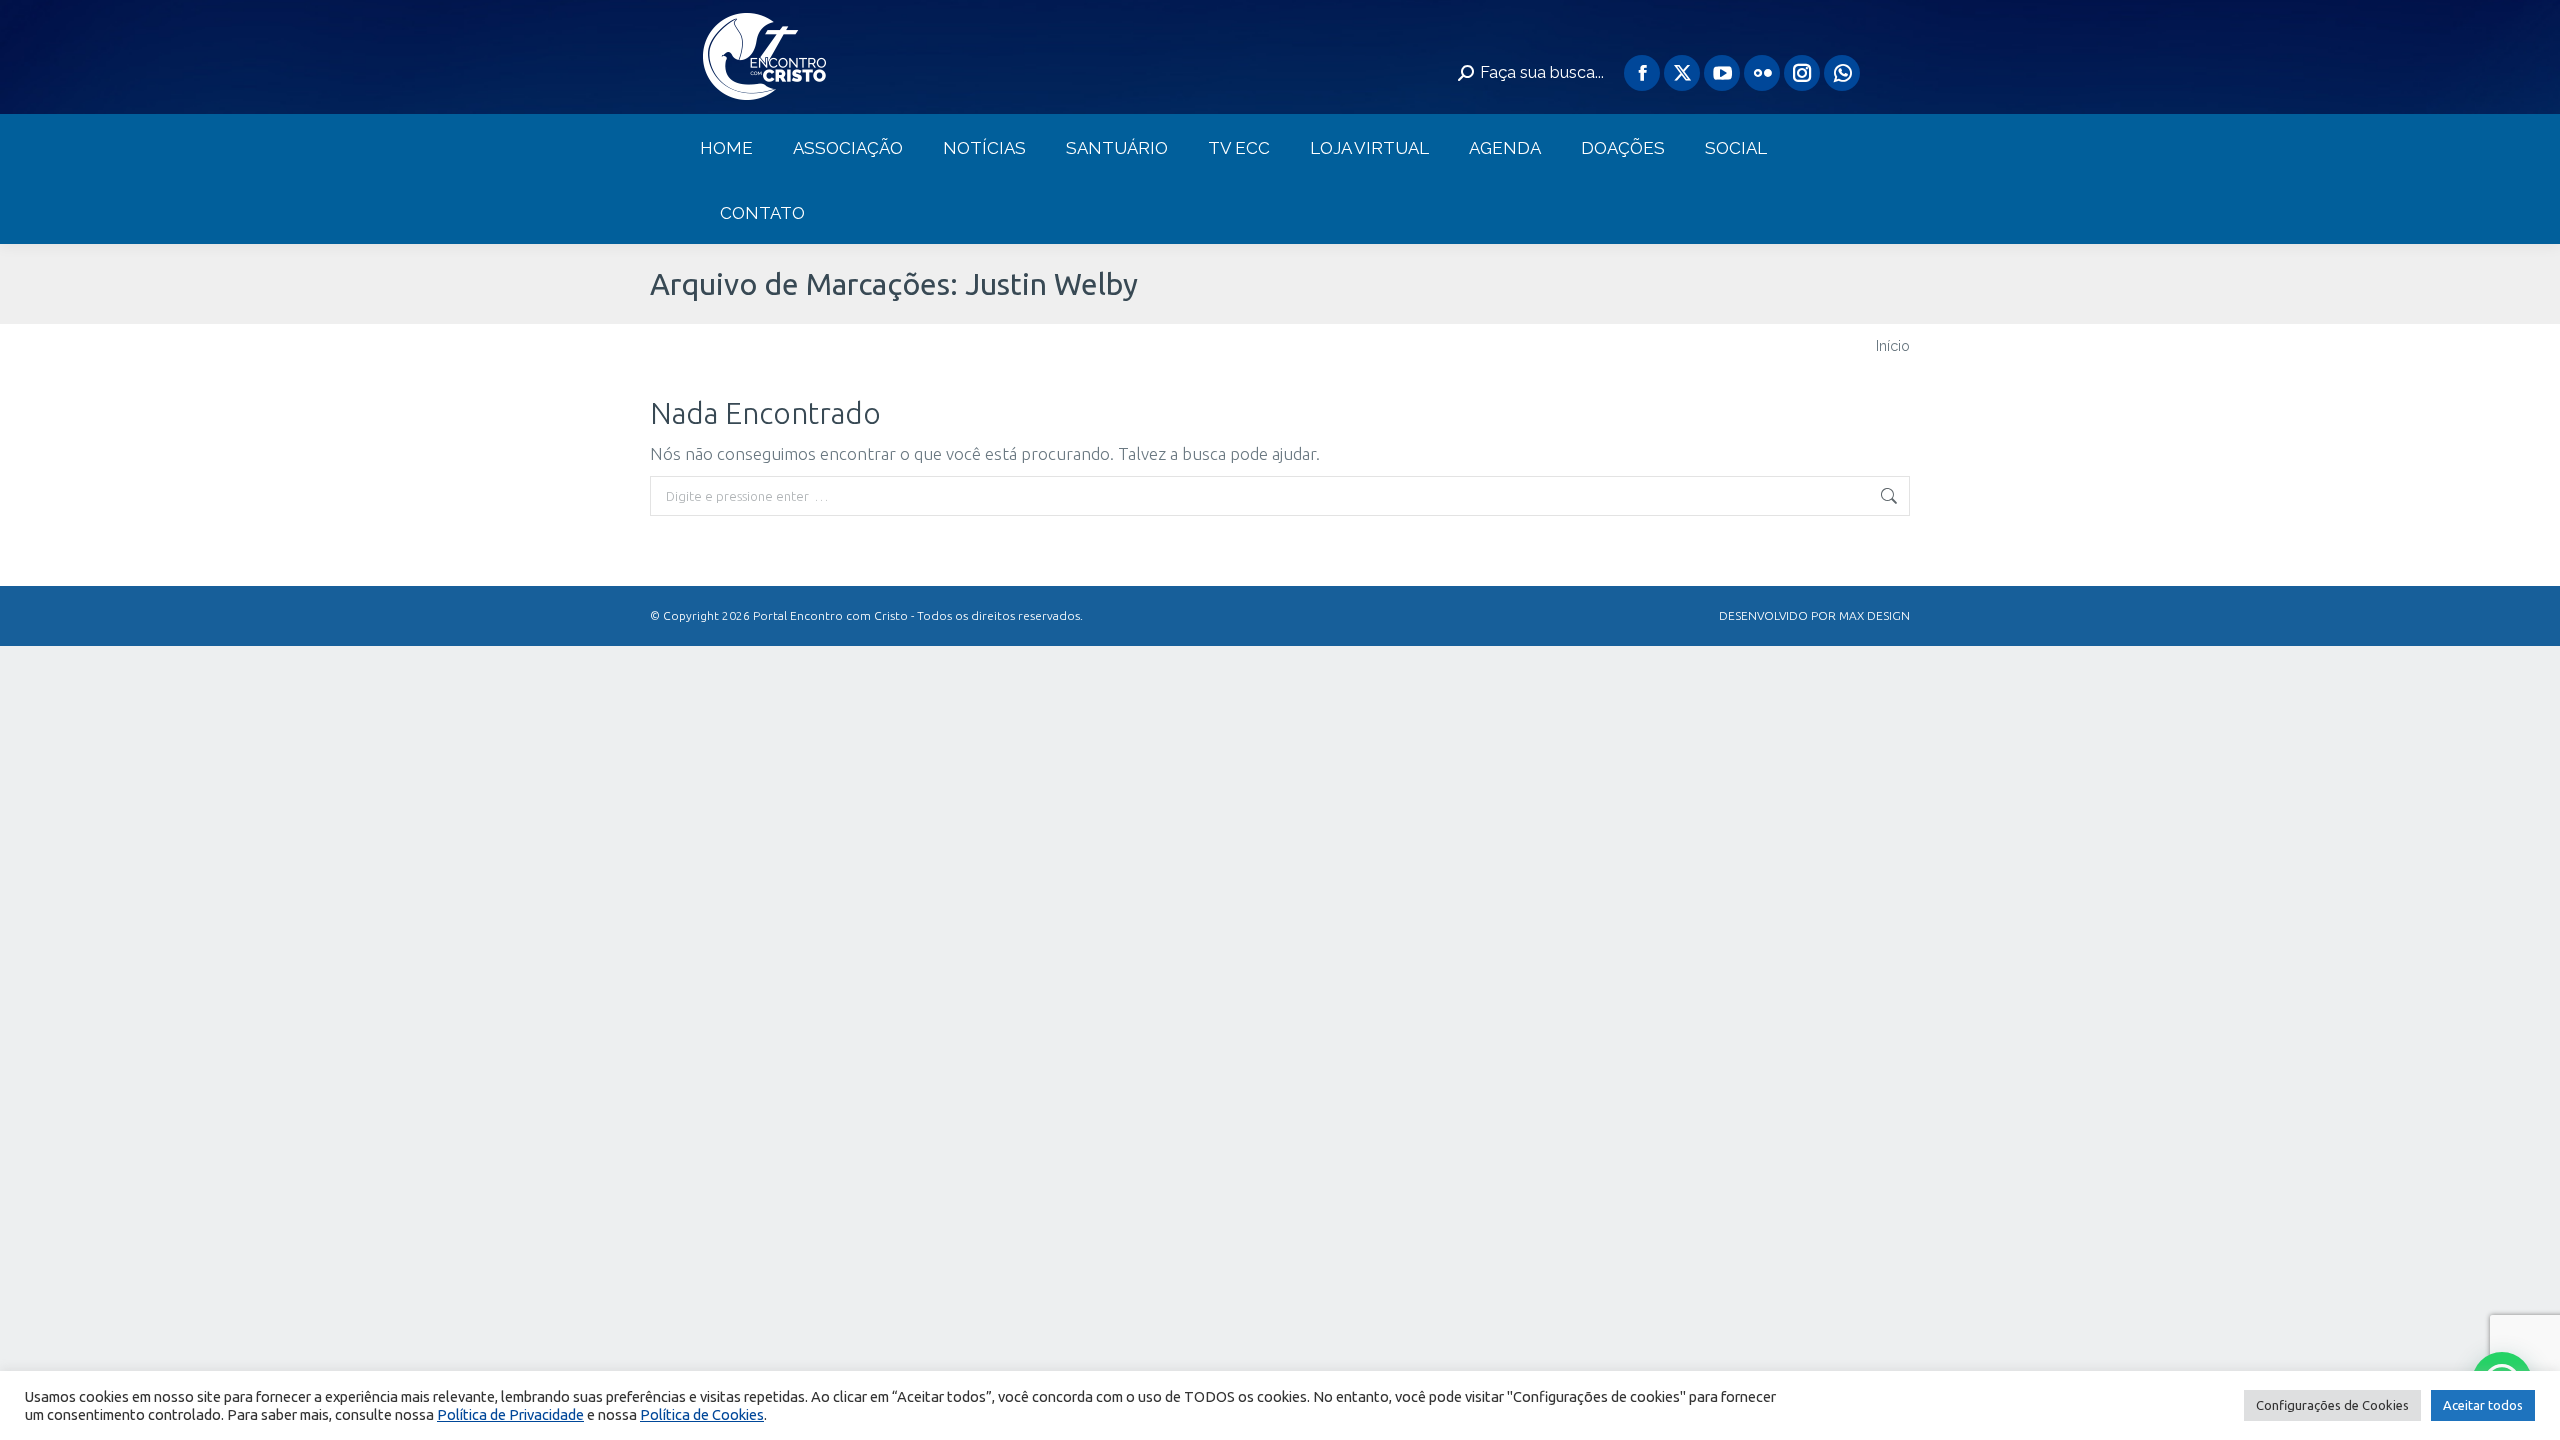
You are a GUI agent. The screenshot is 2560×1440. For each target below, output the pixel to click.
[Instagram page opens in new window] (1802, 73)
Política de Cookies (702, 1414)
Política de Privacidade (510, 1414)
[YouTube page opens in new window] (1722, 73)
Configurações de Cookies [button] (2332, 1405)
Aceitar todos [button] (2483, 1405)
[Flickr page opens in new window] (1762, 73)
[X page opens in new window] (1682, 73)
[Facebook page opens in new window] (1642, 73)
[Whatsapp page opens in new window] (1842, 73)
